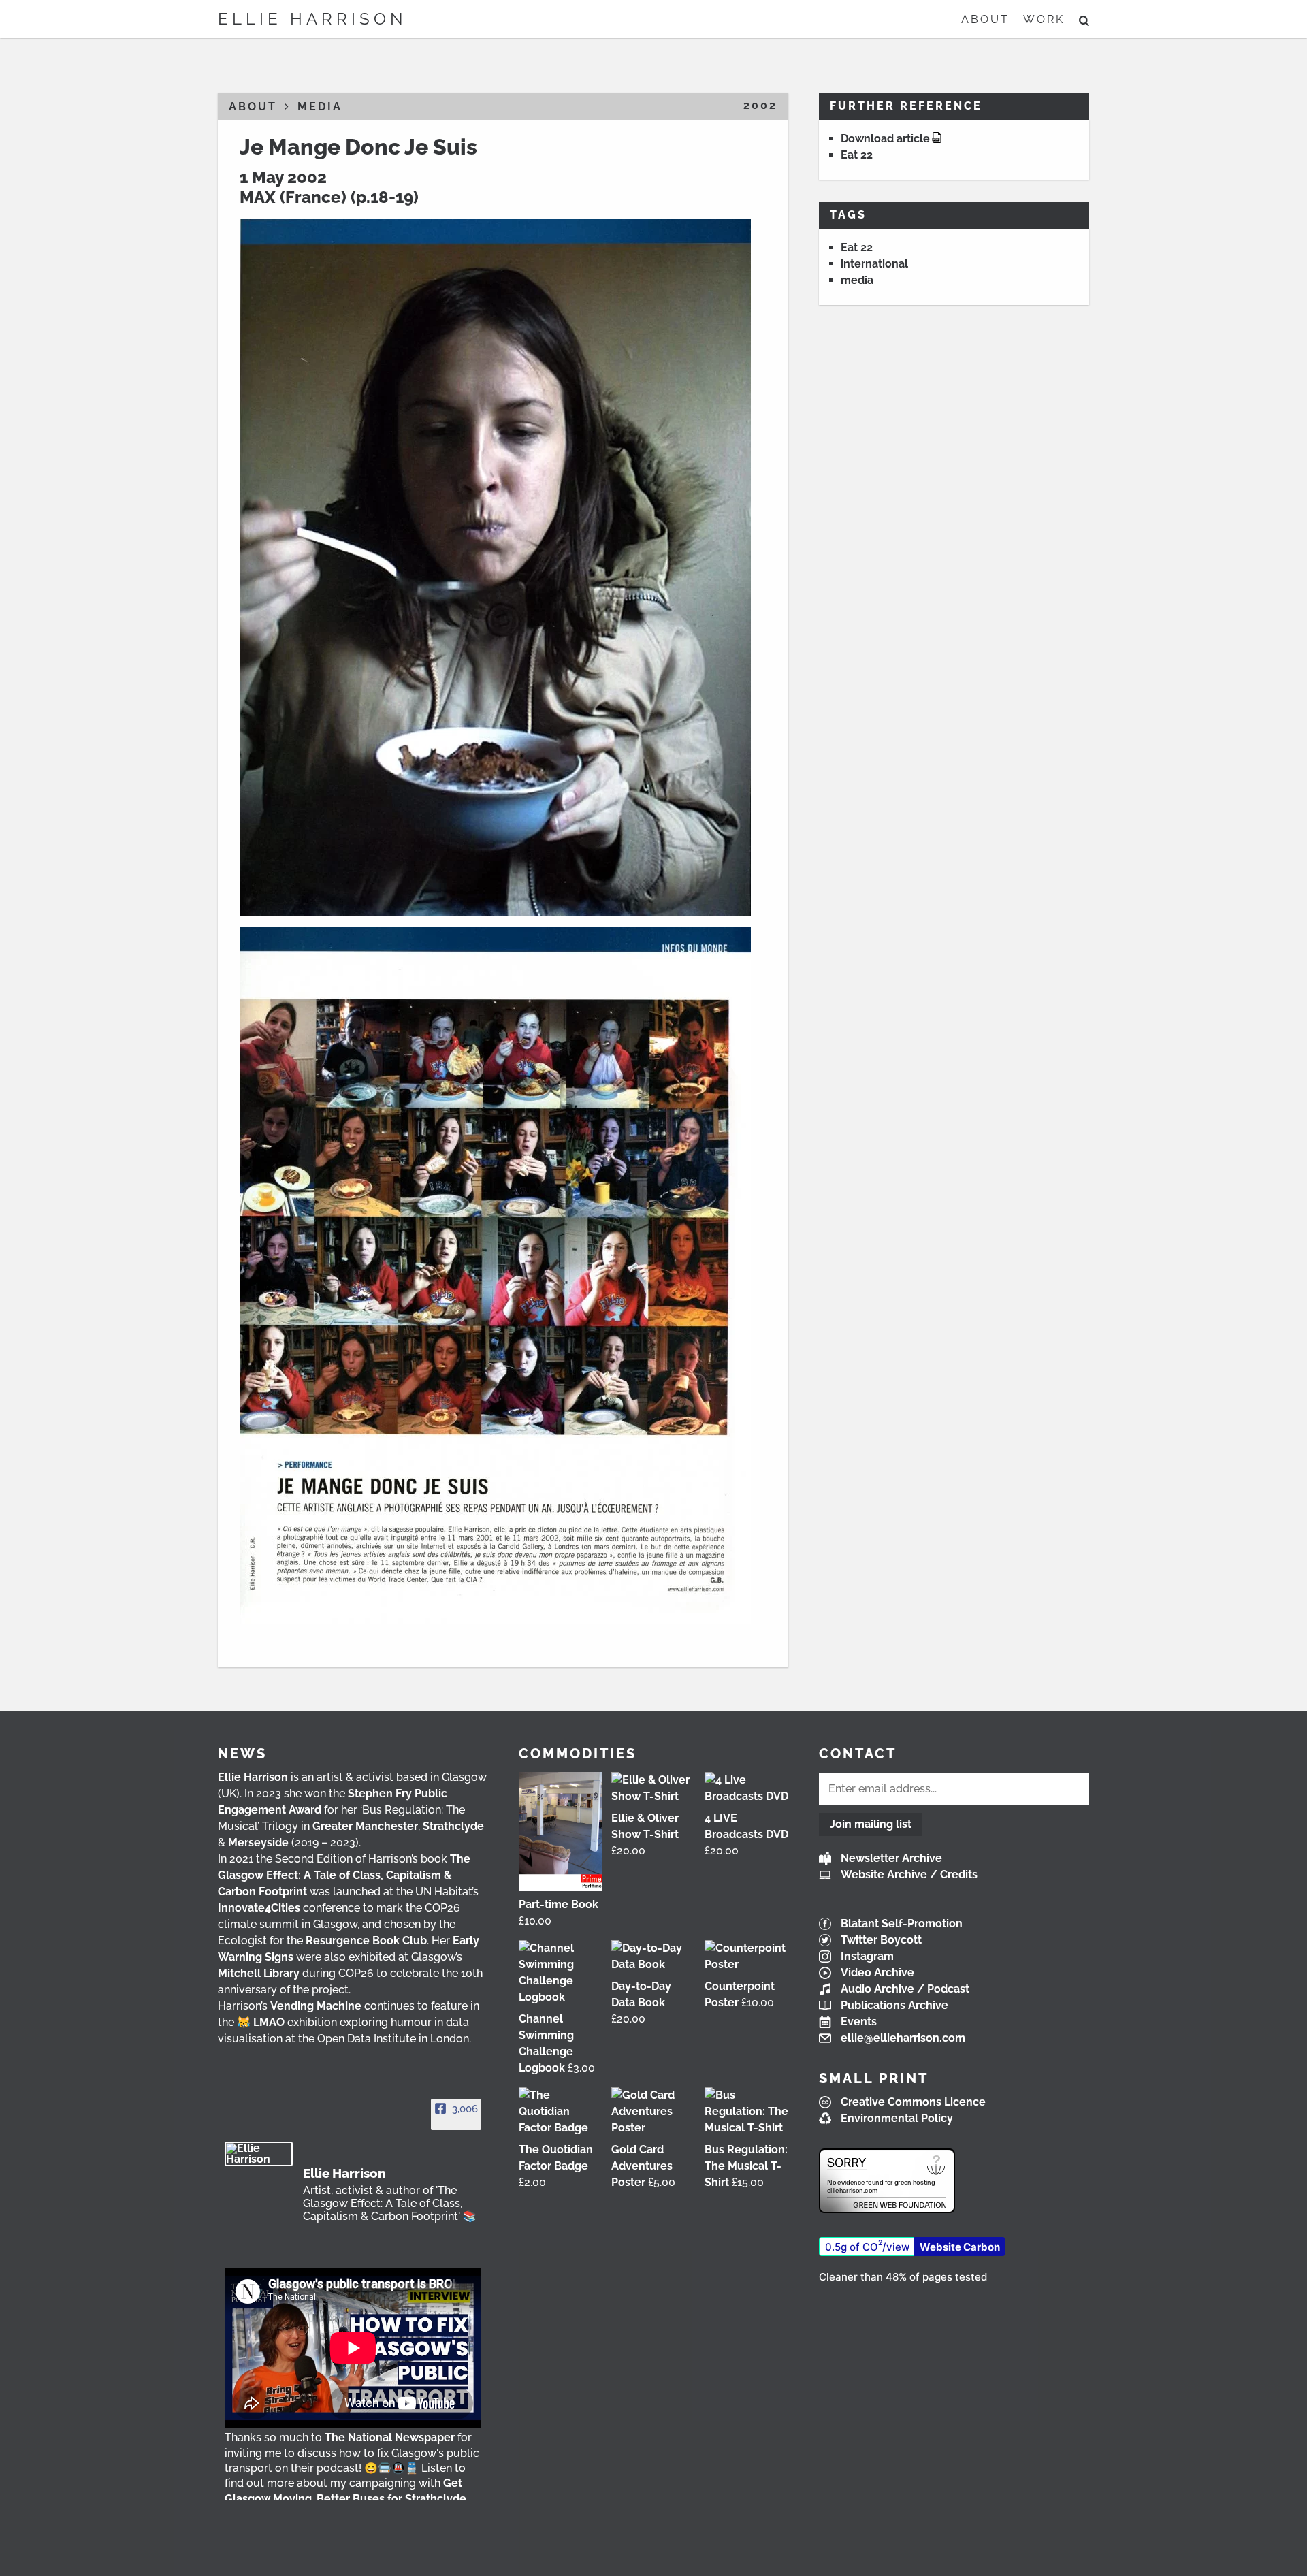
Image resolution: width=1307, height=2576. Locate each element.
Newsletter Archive (891, 1858)
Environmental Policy (897, 2118)
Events (859, 2022)
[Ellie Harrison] (259, 2154)
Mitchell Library (259, 1973)
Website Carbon (960, 2247)
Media (320, 107)
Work (1044, 19)
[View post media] (353, 2348)
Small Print (874, 2078)
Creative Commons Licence (913, 2102)
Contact (858, 1754)
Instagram (867, 1956)
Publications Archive (894, 2005)
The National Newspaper (390, 2437)
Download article (885, 139)
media (857, 280)
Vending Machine (316, 2006)
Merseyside (258, 1842)
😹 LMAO (261, 2022)
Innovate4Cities (259, 1908)
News (242, 1754)
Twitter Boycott (881, 1940)
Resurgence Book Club (366, 1941)
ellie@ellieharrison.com (903, 2038)
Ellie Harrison (312, 19)
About (985, 19)
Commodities (578, 1754)
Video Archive (877, 1973)
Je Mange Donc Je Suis (358, 147)
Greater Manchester (365, 1826)
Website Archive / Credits (909, 1874)
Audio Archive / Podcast (905, 1989)
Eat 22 (857, 155)
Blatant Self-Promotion (902, 1923)
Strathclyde (453, 1826)
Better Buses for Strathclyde (391, 2499)
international (874, 264)
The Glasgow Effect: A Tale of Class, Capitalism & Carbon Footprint (344, 1875)
